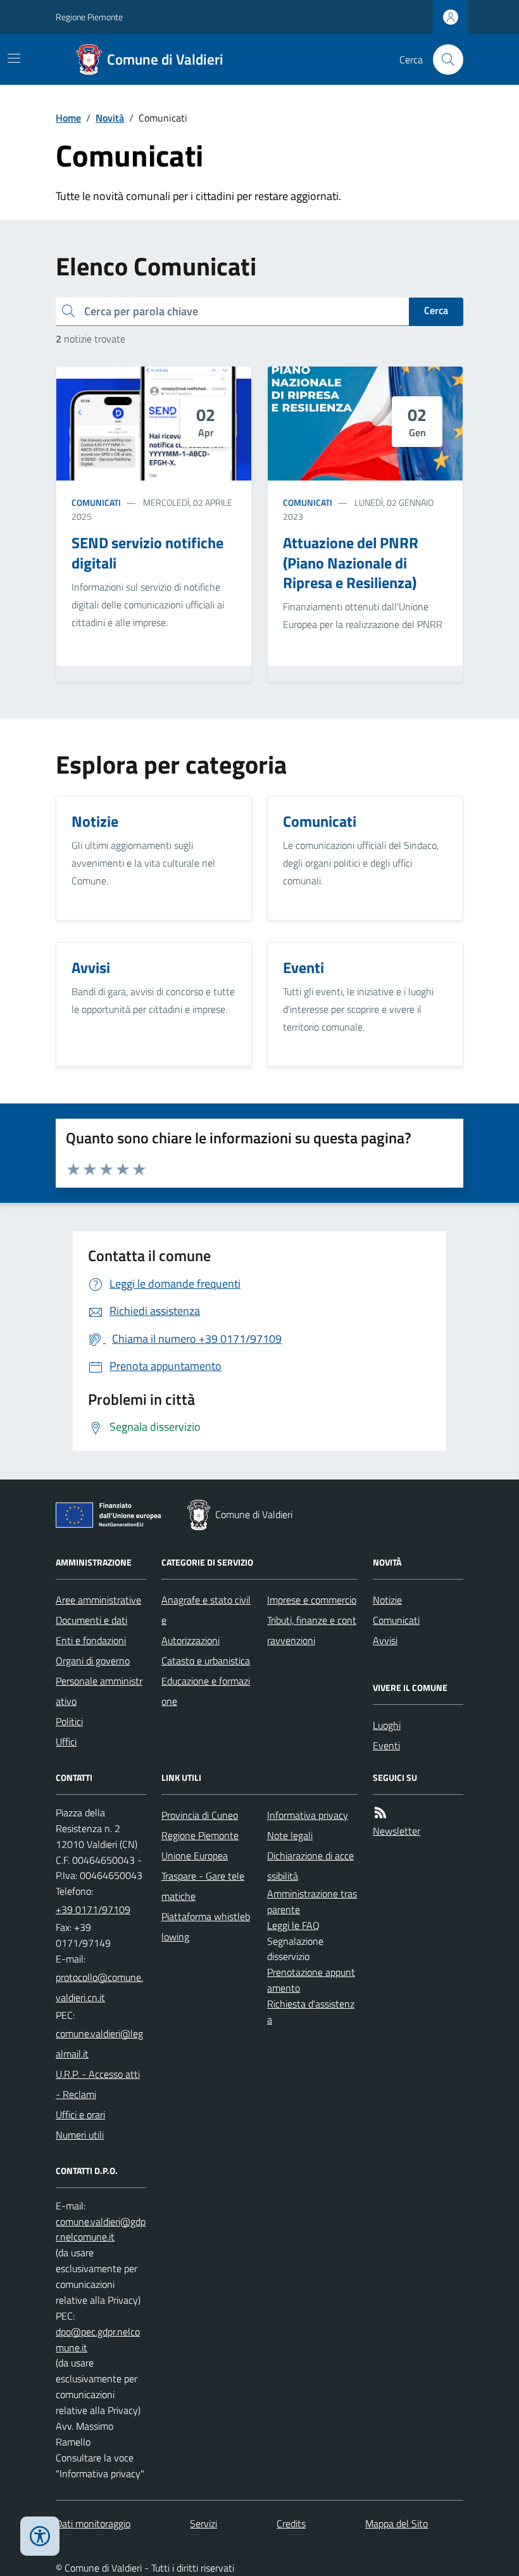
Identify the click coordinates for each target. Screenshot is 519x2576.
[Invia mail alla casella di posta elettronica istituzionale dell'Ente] (101, 1987)
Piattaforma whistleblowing (206, 1926)
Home (68, 118)
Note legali (290, 1835)
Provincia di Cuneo (200, 1815)
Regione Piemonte (89, 17)
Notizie (387, 1600)
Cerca (436, 310)
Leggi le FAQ (293, 1925)
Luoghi (387, 1725)
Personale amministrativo (99, 1691)
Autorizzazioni (191, 1640)
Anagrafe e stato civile (206, 1610)
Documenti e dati (91, 1620)
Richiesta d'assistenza (311, 2012)
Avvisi (385, 1640)
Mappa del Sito (397, 2523)
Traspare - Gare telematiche (203, 1886)
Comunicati (96, 502)
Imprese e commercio (312, 1600)
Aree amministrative (98, 1600)
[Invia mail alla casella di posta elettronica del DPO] (101, 2230)
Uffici (66, 1742)
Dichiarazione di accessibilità (310, 1866)
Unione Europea (195, 1856)
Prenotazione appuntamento (311, 1980)
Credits (291, 2523)
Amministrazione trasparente (312, 1901)
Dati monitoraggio (93, 2523)
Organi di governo (93, 1661)
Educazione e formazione (206, 1691)
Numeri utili (80, 2135)
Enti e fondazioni (91, 1640)
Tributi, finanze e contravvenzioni (312, 1630)
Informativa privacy (308, 1815)
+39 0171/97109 (93, 1909)
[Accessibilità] (40, 2536)
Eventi (386, 1745)
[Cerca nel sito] (443, 60)
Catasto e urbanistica (206, 1661)
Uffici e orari (80, 2114)
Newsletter (397, 1831)
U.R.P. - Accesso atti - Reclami (98, 2084)
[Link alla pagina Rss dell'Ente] (380, 1813)
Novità (110, 118)
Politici (69, 1721)
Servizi (203, 2523)
